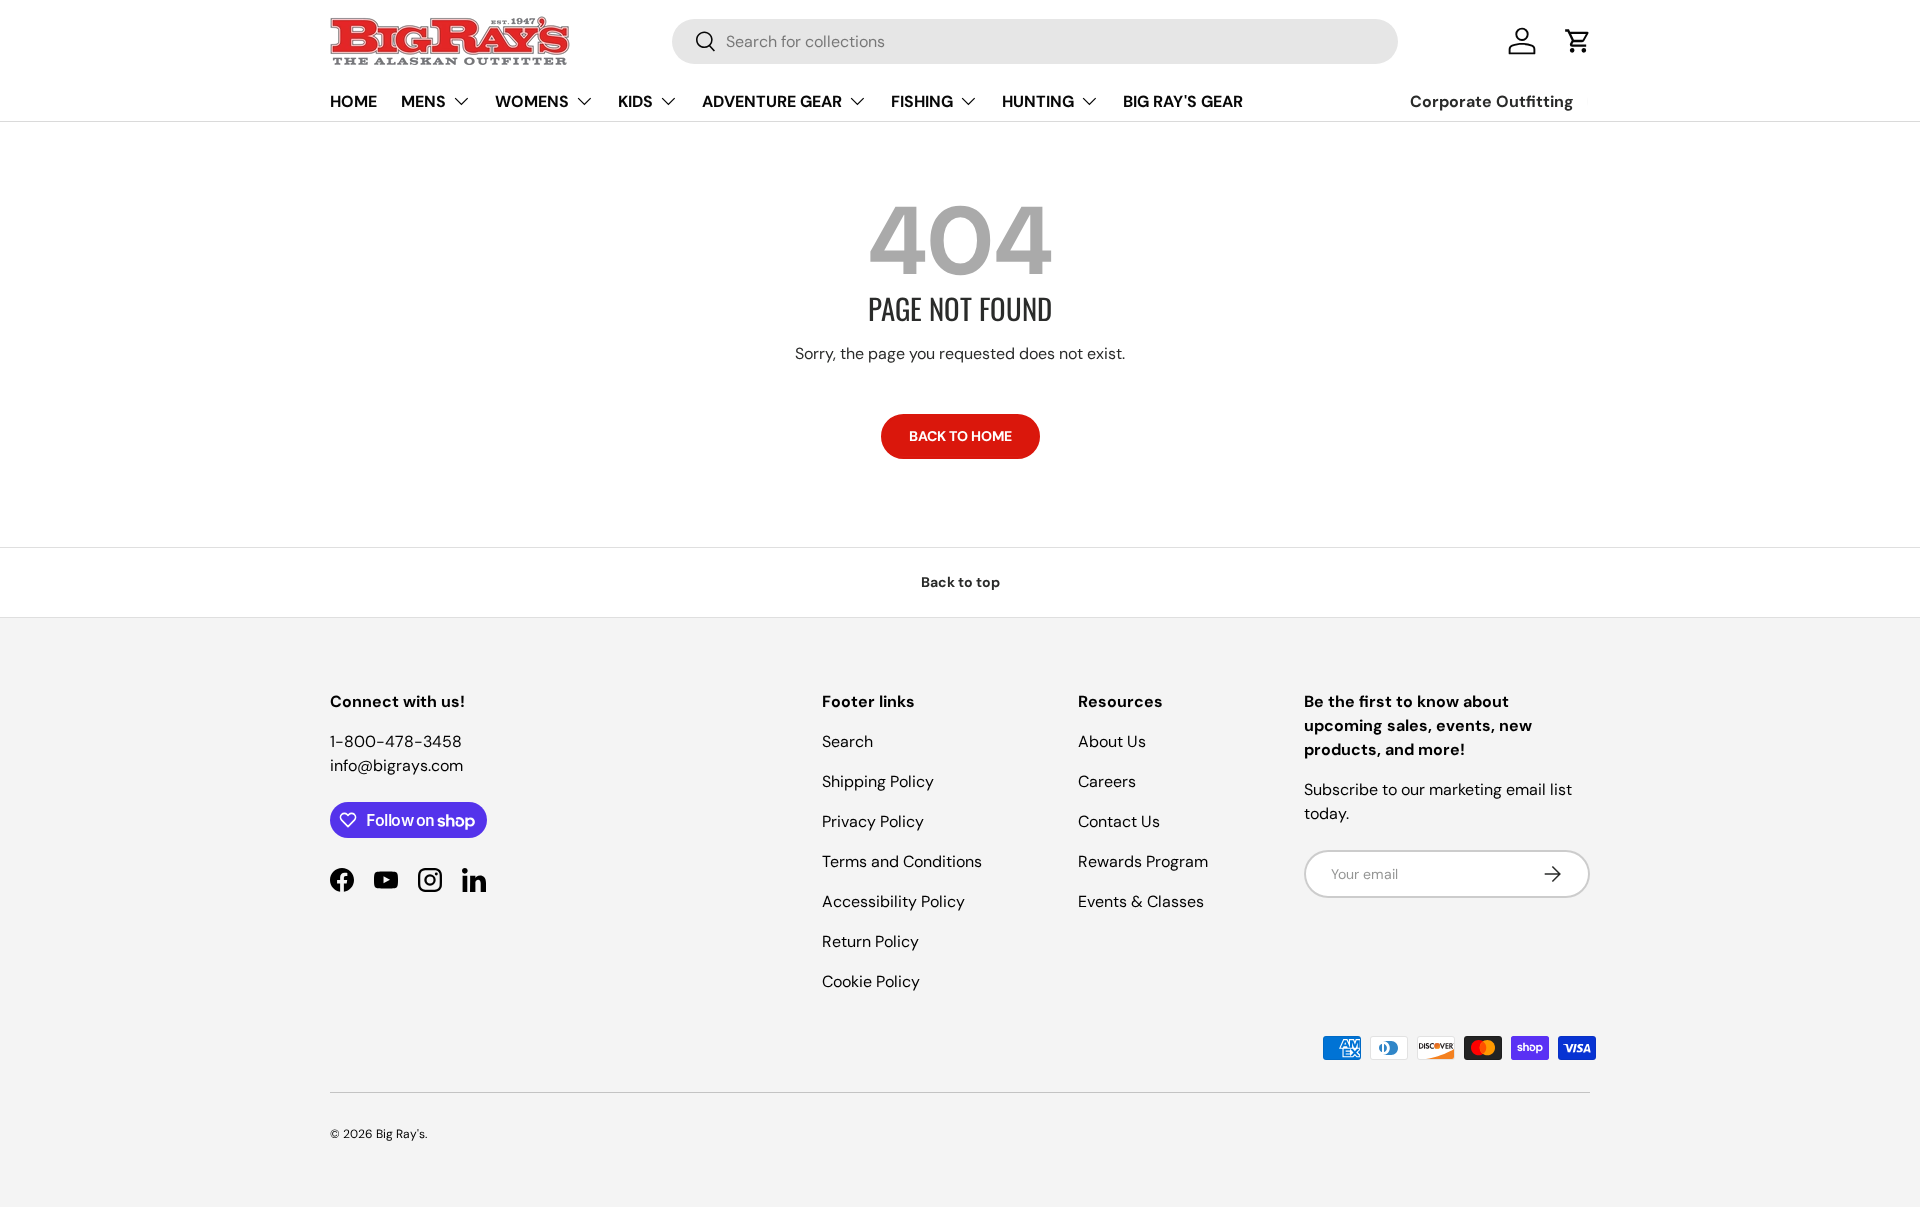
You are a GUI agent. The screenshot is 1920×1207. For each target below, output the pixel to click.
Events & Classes (1141, 901)
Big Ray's (400, 1134)
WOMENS (532, 101)
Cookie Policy (871, 981)
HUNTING (1038, 101)
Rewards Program (1143, 861)
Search (847, 741)
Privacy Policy (873, 821)
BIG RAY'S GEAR (1183, 101)
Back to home (960, 436)
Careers (1107, 781)
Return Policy (870, 941)
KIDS (635, 101)
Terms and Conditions (902, 861)
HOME (353, 101)
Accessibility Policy (893, 901)
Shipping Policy (878, 781)
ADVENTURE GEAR (772, 101)
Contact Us (1119, 821)
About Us (1112, 741)
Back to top (960, 582)
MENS (423, 101)
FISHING (922, 101)
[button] (1578, 41)
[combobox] (1035, 41)
